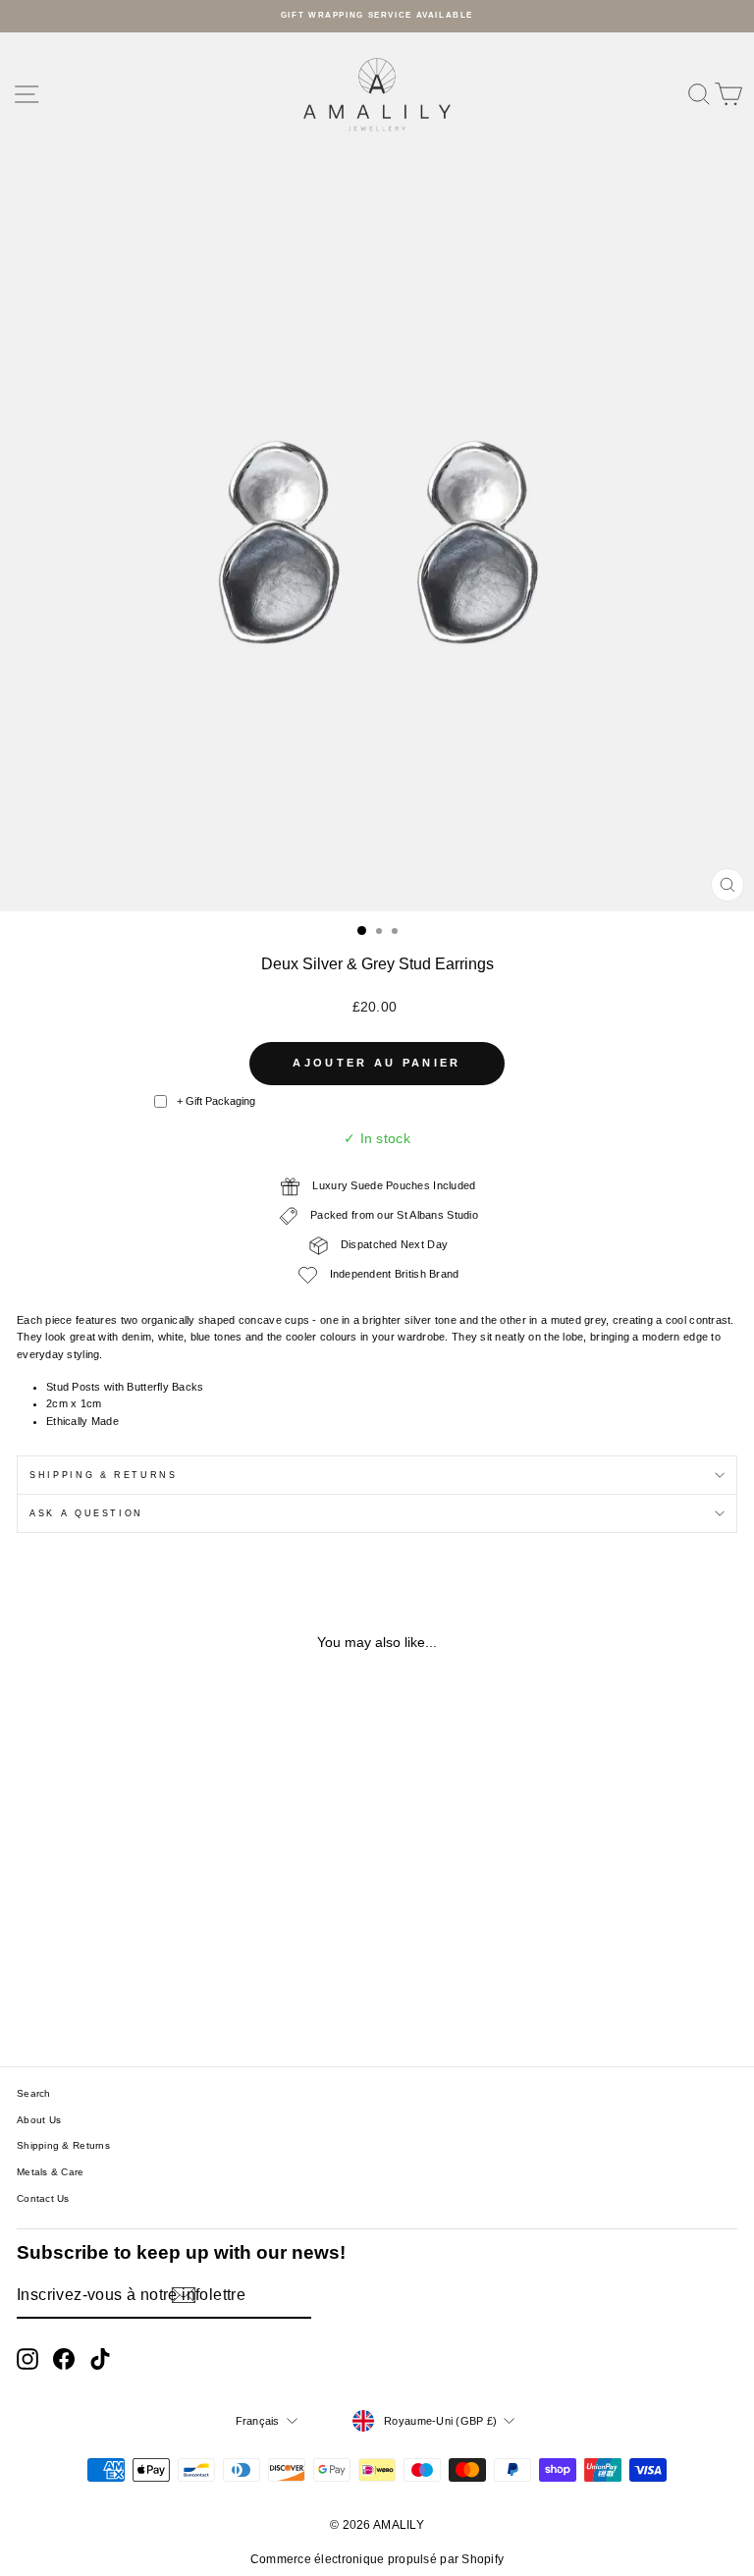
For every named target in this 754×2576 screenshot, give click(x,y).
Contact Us (43, 2198)
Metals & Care (51, 2172)
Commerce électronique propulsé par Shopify (377, 2559)
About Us (39, 2120)
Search (34, 2093)
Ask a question (86, 1513)
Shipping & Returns (104, 1475)
